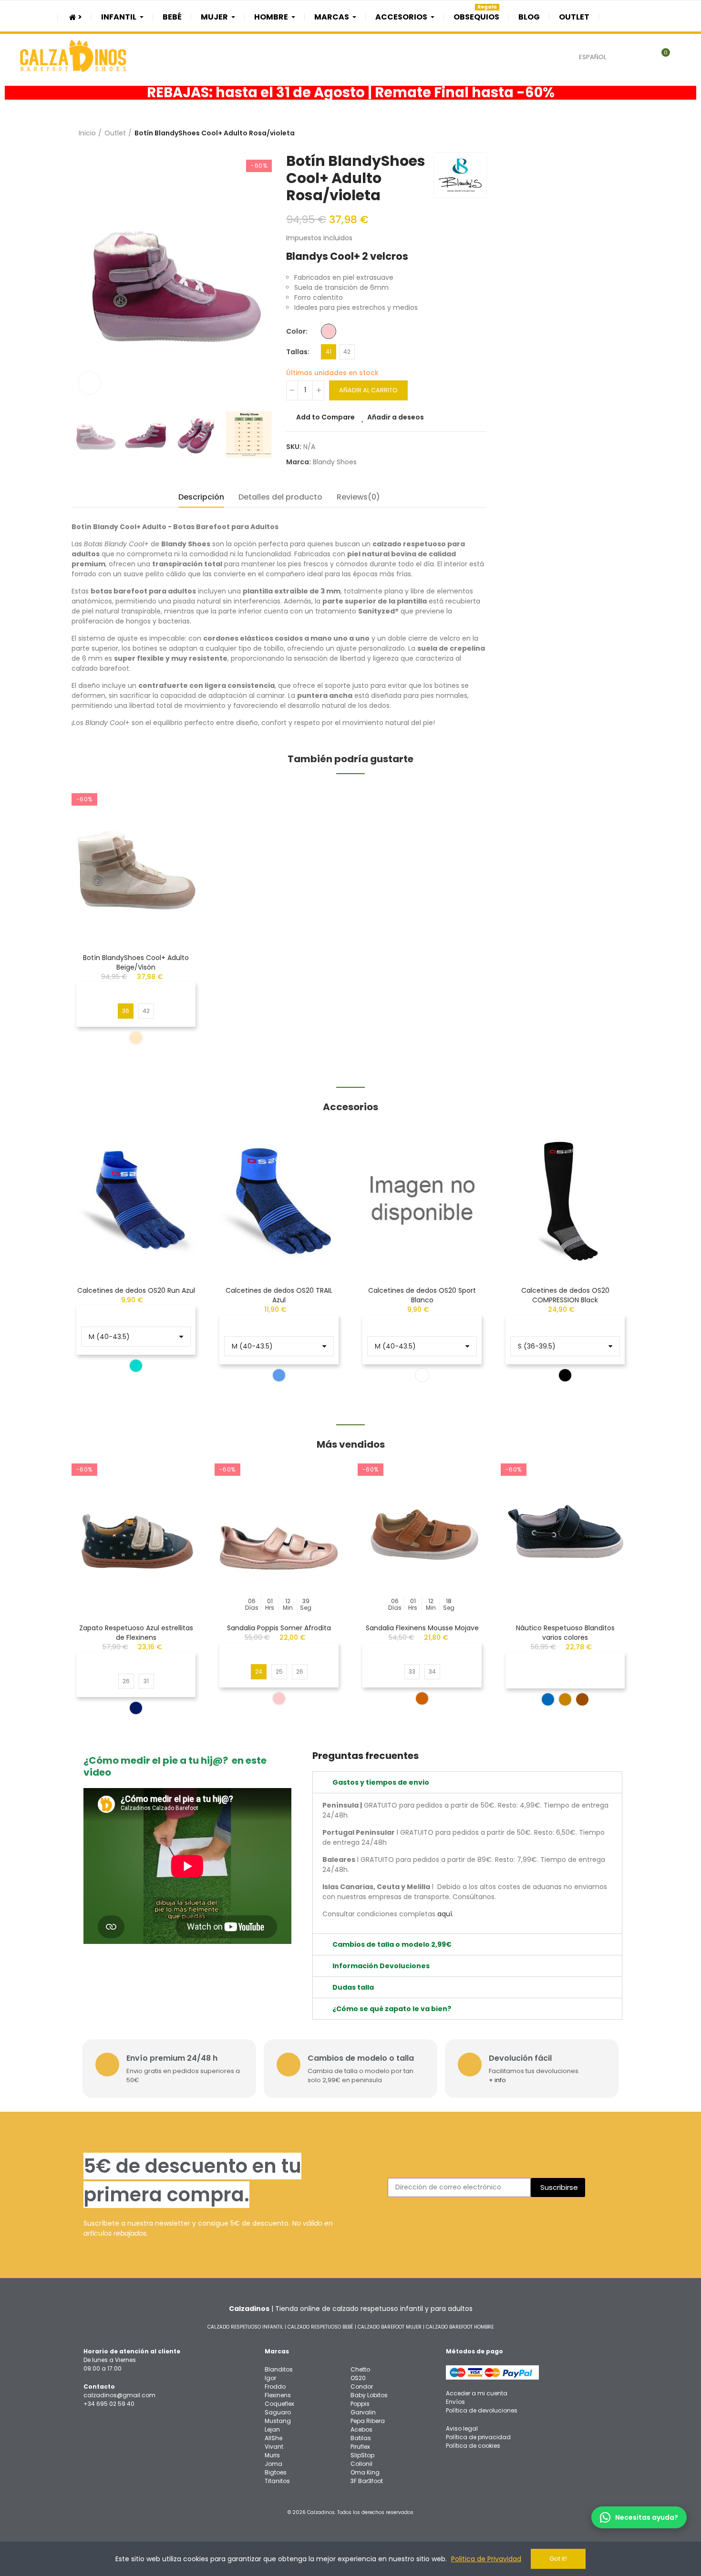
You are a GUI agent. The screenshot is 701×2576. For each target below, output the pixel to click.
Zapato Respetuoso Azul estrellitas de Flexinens (136, 1633)
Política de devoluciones (482, 2410)
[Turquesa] (136, 1366)
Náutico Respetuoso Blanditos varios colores (565, 1633)
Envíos (455, 2402)
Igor (270, 2378)
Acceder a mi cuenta (477, 2393)
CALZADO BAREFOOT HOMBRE (460, 2327)
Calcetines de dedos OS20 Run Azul (136, 1290)
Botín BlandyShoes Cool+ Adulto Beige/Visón (136, 962)
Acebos (361, 2429)
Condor (362, 2387)
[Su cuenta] (682, 57)
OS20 (358, 2378)
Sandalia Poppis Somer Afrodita (279, 1628)
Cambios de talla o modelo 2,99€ (392, 1944)
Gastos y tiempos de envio (381, 1782)
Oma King (365, 2472)
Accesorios (350, 1107)
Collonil (361, 2464)
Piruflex (360, 2447)
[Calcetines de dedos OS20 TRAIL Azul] (279, 1199)
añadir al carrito (368, 390)
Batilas (361, 2438)
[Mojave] (422, 1698)
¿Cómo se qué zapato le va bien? (392, 2009)
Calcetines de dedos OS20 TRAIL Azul (279, 1295)
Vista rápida (176, 841)
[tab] (467, 1782)
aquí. (445, 1914)
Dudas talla (353, 1987)
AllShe (273, 2438)
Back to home (610, 133)
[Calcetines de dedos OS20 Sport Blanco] (422, 1199)
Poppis (360, 2404)
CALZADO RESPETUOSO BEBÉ (320, 2327)
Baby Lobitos (369, 2395)
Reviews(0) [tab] (358, 497)
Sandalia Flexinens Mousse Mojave (422, 1628)
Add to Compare (325, 417)
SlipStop (362, 2455)
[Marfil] (136, 1038)
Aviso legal (462, 2428)
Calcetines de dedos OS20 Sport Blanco (422, 1295)
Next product (622, 133)
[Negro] (565, 1375)
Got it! (558, 2559)
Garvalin (363, 2412)
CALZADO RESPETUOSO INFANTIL (245, 2327)
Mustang (278, 2421)
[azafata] (548, 1699)
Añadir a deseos (396, 417)
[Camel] (582, 1699)
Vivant (274, 2447)
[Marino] (136, 1708)
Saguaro (278, 2412)
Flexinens (278, 2395)
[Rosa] (329, 331)
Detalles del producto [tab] (280, 497)
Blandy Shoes (335, 462)
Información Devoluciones (381, 1966)
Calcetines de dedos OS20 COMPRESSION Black (565, 1295)
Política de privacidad (478, 2437)
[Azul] (279, 1375)
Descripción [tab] (201, 497)
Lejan (272, 2429)
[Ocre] (565, 1699)
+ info (497, 2080)
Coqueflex (279, 2404)
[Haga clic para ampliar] (89, 383)
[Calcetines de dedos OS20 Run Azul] (136, 1199)
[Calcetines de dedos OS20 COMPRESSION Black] (565, 1199)
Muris (272, 2455)
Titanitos (277, 2481)
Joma (273, 2464)
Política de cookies (473, 2446)
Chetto (360, 2369)
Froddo (275, 2387)
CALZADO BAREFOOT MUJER (390, 2327)
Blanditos (279, 2369)
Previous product (598, 133)
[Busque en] (638, 57)
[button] (45, 1261)
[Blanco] (422, 1375)
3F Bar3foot (367, 2481)
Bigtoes (276, 2472)
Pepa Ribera (368, 2421)
